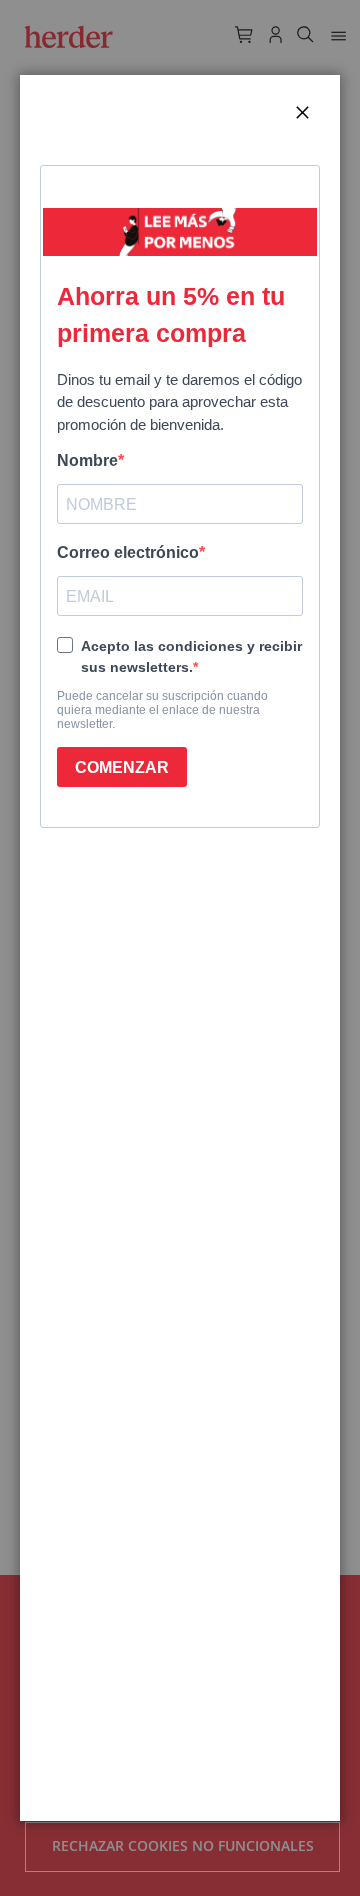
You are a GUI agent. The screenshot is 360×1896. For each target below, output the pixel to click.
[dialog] (180, 948)
